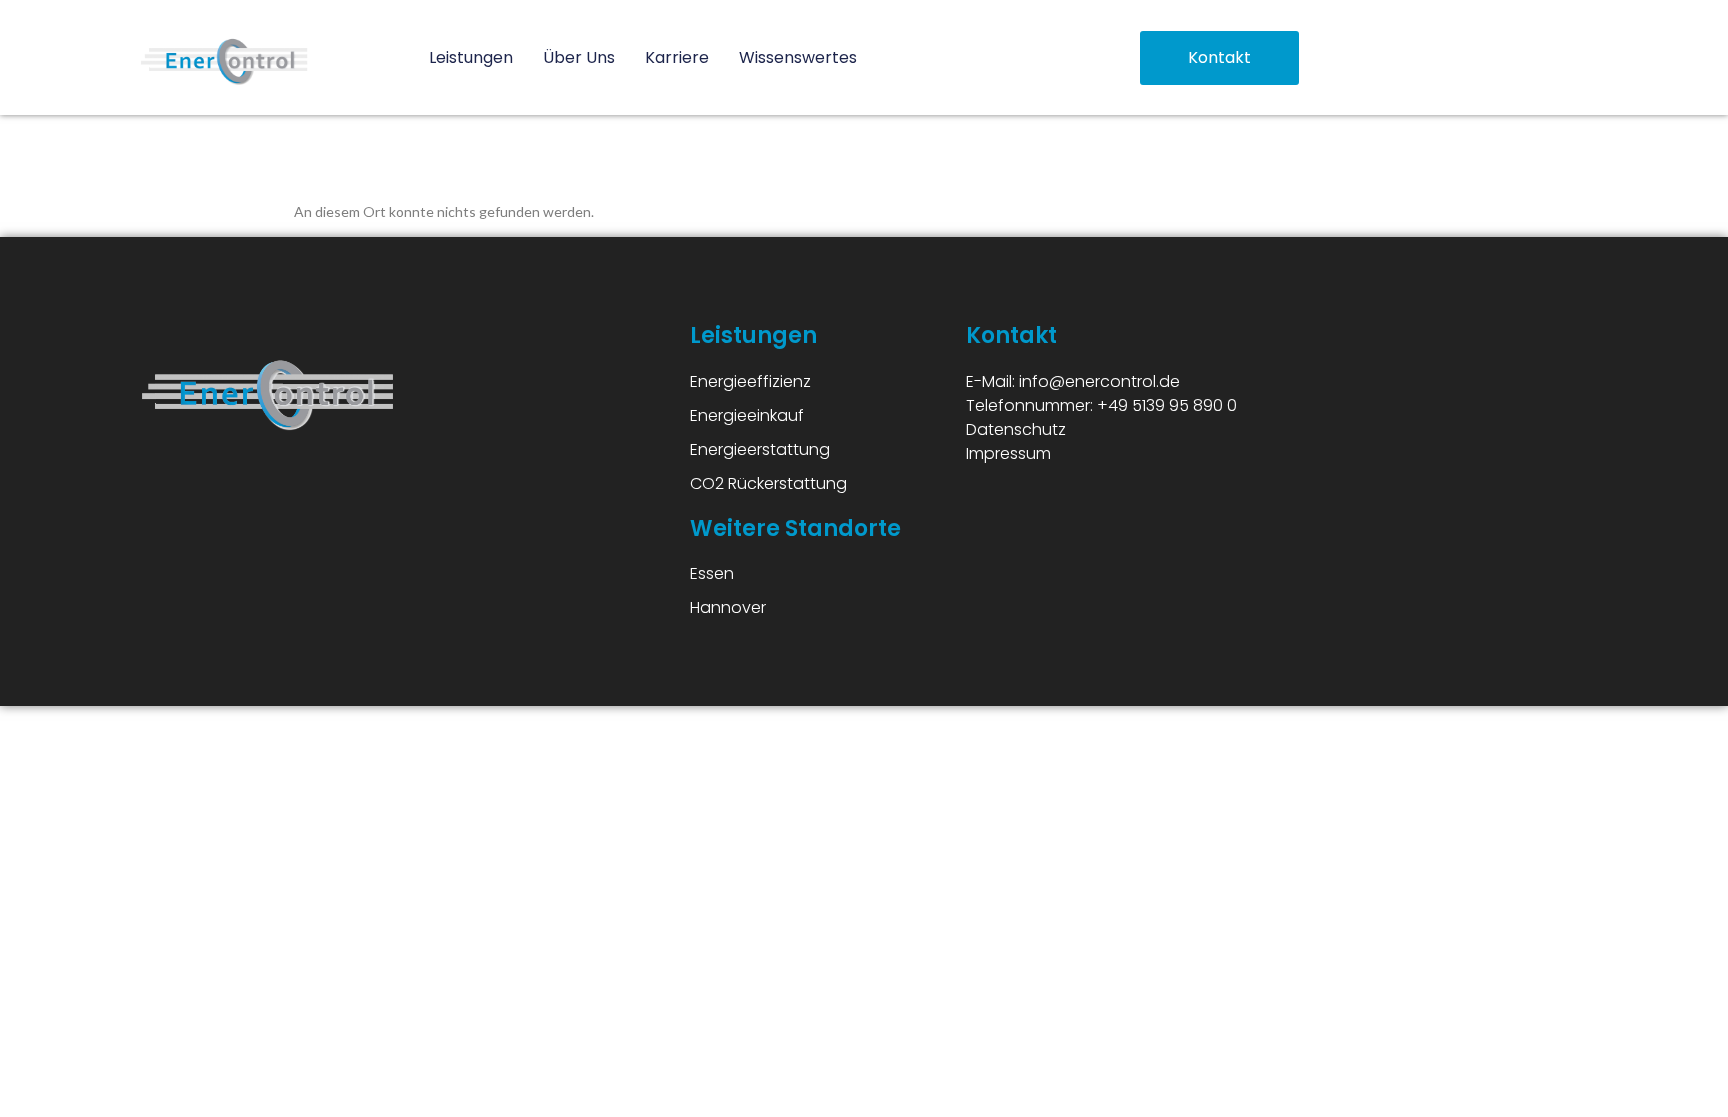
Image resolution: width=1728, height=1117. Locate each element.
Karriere (677, 57)
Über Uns (579, 57)
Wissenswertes (798, 57)
